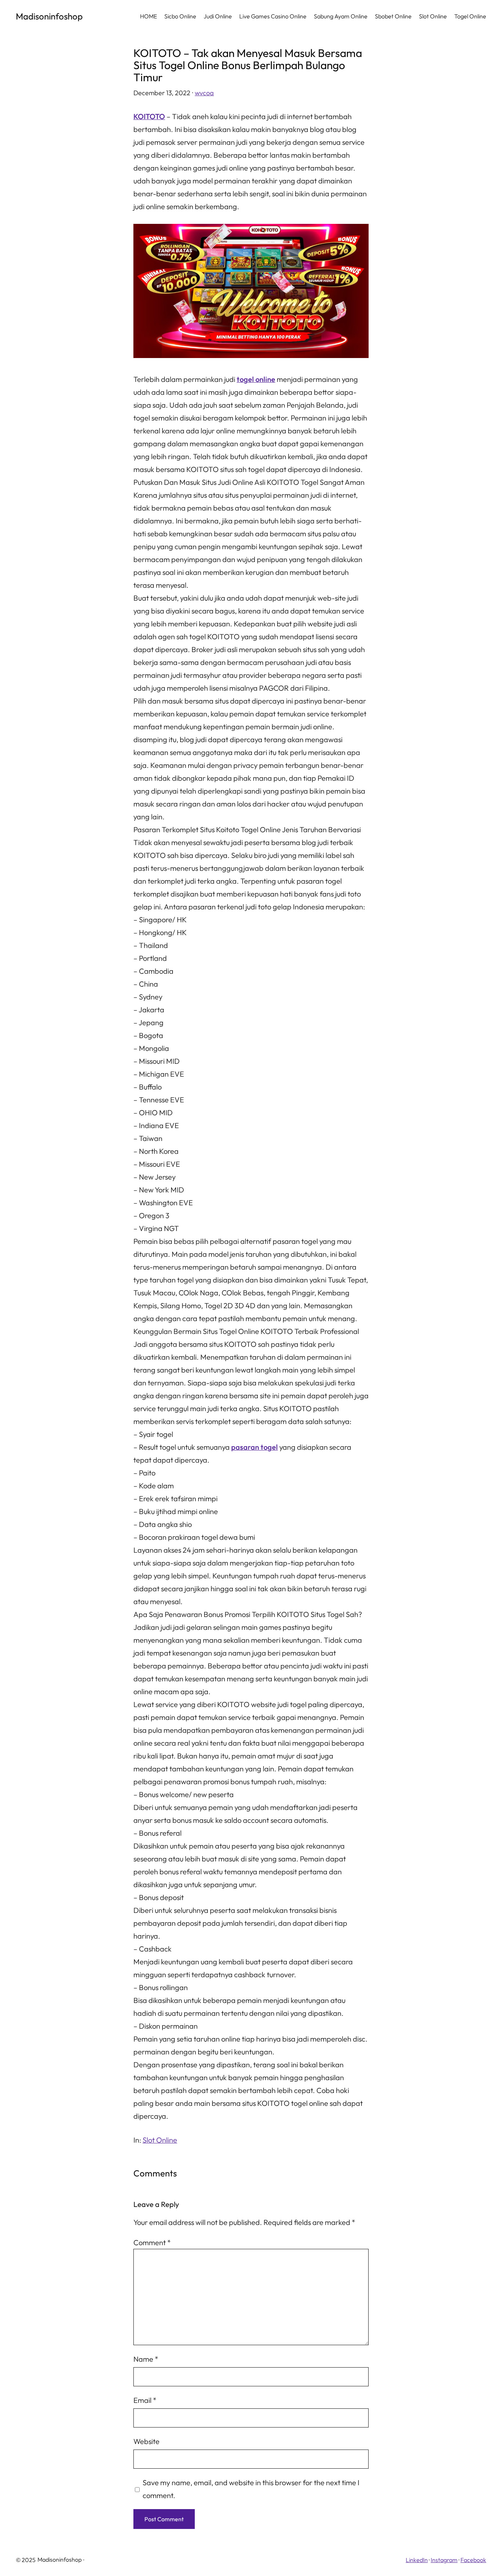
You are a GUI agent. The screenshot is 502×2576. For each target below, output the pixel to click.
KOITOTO (149, 116)
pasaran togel (254, 1447)
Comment (152, 2242)
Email (145, 2400)
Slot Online (160, 2140)
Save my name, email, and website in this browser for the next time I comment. (251, 2489)
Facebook (473, 2560)
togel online (256, 379)
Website (146, 2441)
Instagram (444, 2560)
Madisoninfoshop (49, 16)
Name (146, 2359)
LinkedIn (417, 2560)
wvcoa (204, 93)
